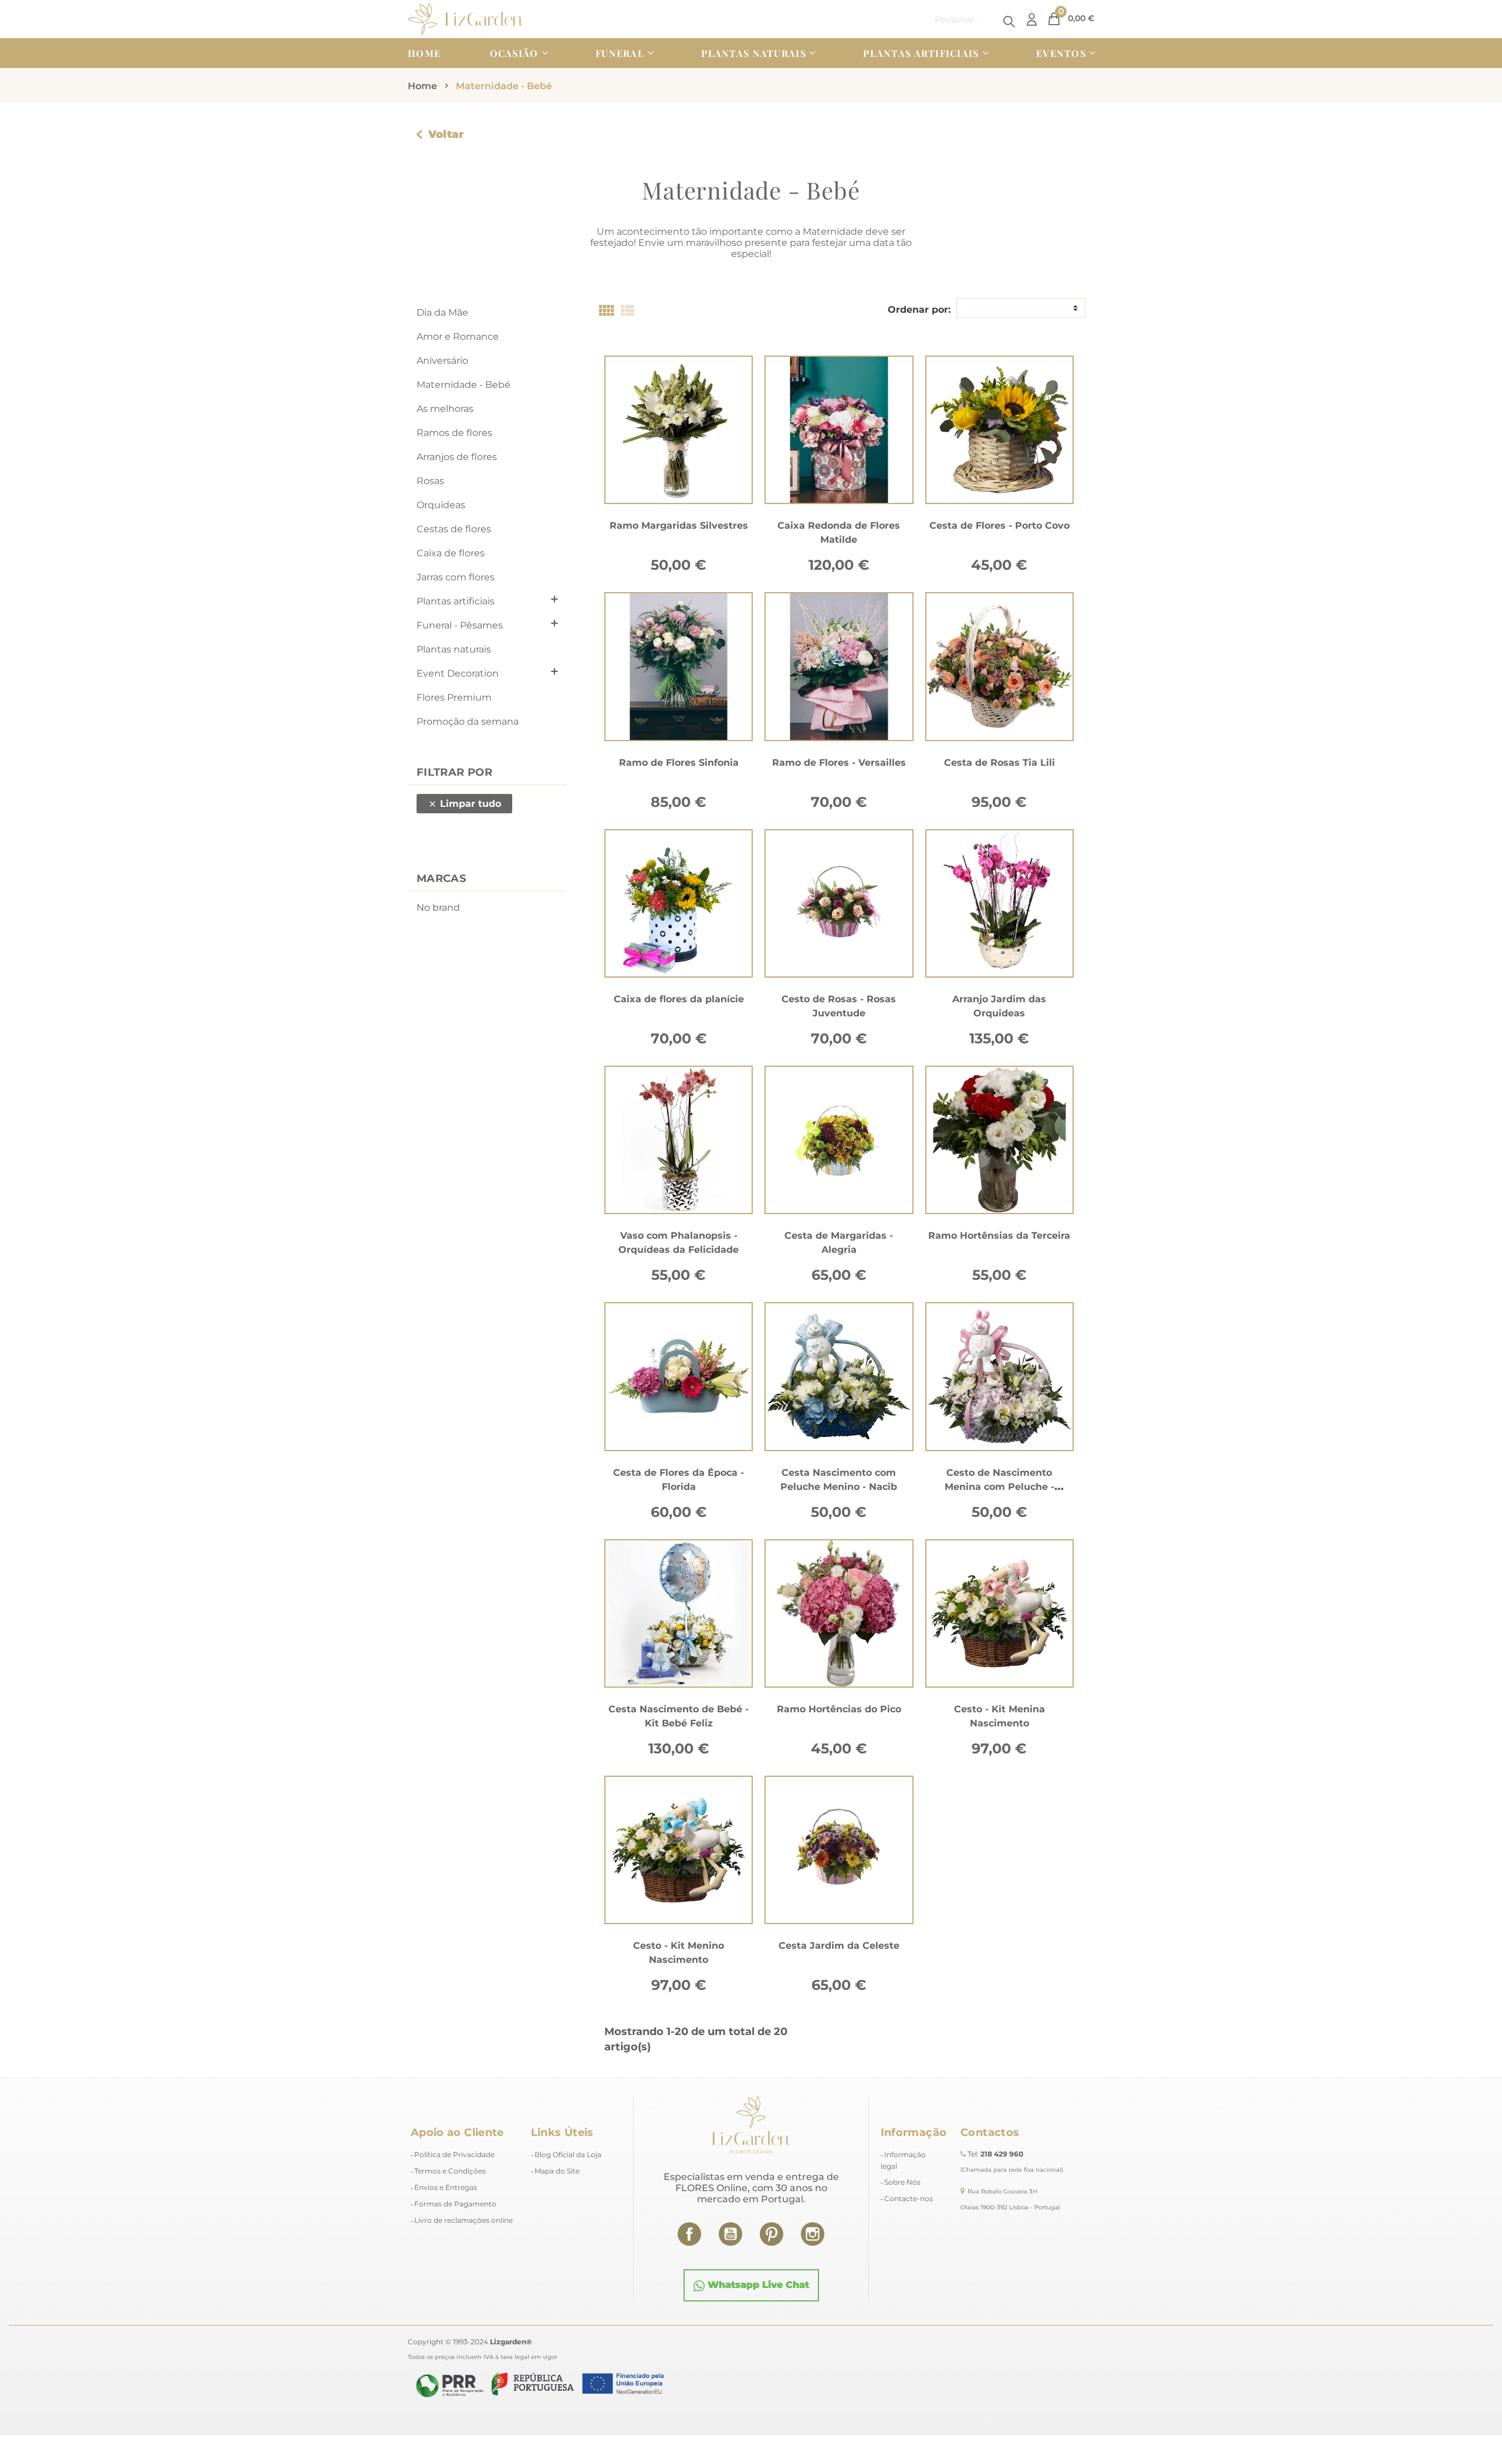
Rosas (430, 481)
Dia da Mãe (442, 312)
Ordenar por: (919, 310)
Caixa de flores (451, 553)
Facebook (689, 2234)
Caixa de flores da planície (679, 999)
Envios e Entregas (446, 2187)
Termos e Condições (450, 2171)
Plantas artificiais (456, 601)
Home (424, 53)
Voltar (446, 134)
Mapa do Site (557, 2171)
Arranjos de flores (457, 457)
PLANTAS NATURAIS (753, 53)
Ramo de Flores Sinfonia (679, 763)
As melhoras (445, 409)
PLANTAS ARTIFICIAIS (921, 53)
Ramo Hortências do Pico (839, 1709)
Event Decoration (458, 673)
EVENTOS (1061, 53)
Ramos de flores (454, 433)
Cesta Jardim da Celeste (839, 1946)
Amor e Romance (458, 337)
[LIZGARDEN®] (465, 18)
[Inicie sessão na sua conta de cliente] (1032, 19)
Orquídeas (441, 505)
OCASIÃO (514, 53)
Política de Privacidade (454, 2154)
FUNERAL (620, 53)
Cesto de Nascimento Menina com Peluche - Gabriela (999, 1487)
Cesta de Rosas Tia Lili (999, 763)
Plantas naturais (454, 649)
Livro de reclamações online (464, 2220)
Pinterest (772, 2234)
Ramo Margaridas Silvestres (679, 525)
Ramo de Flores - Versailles (839, 763)
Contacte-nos (909, 2198)
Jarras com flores (456, 577)
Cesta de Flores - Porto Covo (999, 525)
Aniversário (442, 361)
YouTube (730, 2234)
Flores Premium (454, 697)
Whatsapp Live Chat (757, 2285)
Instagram (813, 2234)
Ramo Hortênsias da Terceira (999, 1236)
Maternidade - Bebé (464, 385)
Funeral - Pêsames (460, 625)
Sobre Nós (902, 2182)
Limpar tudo (464, 804)
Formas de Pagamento (455, 2204)
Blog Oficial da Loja (568, 2154)
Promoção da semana (468, 721)
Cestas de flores (454, 529)
